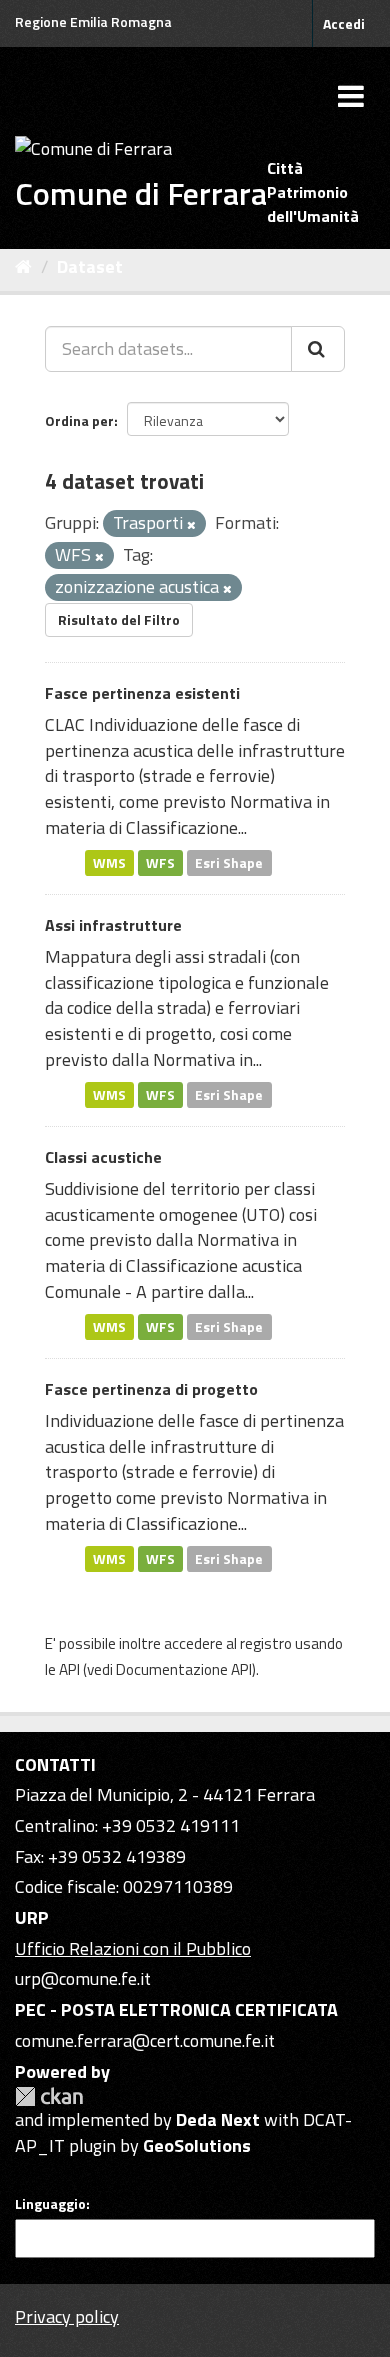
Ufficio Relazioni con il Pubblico (133, 1948)
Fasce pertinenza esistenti (142, 693)
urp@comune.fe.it (83, 1978)
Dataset (90, 266)
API (69, 1669)
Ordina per (79, 420)
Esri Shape (229, 862)
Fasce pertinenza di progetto (151, 1389)
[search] (318, 349)
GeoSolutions (197, 2145)
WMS (109, 862)
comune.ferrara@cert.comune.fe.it (145, 2040)
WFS (160, 862)
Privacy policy (67, 2316)
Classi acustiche (103, 1157)
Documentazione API (184, 1669)
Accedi (344, 23)
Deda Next (218, 2119)
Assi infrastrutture (113, 925)
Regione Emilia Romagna (93, 21)
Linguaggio (50, 2204)
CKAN (49, 2096)
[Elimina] (191, 525)
